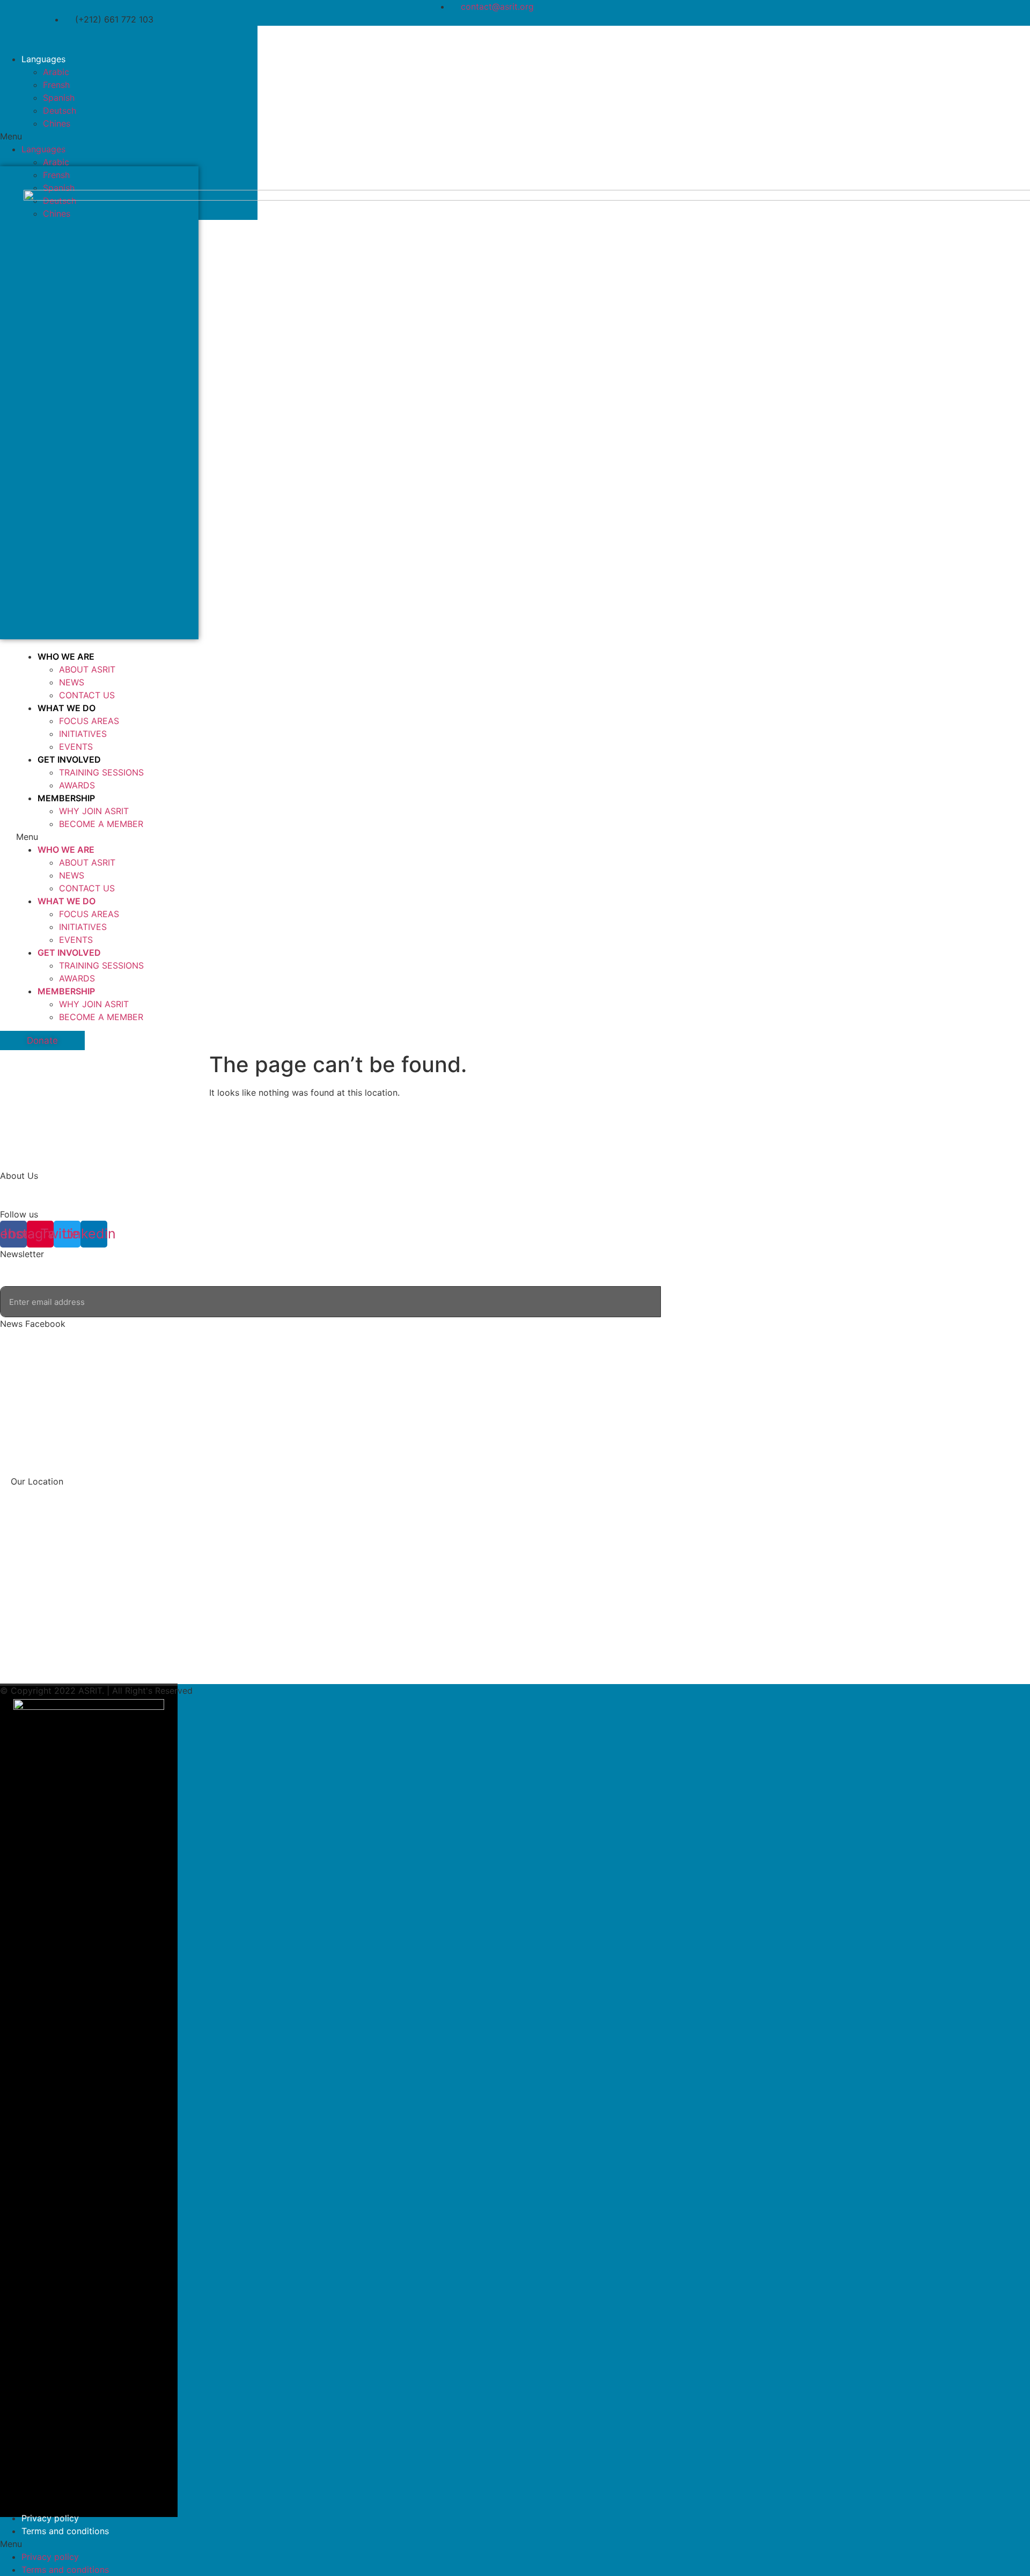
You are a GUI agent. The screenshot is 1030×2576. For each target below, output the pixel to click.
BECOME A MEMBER (101, 824)
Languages (43, 59)
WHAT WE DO (67, 708)
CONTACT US (87, 695)
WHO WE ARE (66, 656)
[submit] (675, 1302)
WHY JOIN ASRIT (94, 811)
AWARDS (77, 785)
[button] (129, 136)
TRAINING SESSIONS (101, 772)
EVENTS (76, 747)
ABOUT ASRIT (87, 669)
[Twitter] (197, 39)
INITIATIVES (83, 734)
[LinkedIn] (227, 39)
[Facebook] (138, 39)
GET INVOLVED (69, 759)
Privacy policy (50, 2518)
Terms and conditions (65, 2531)
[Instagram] (168, 39)
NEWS (72, 682)
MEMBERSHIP (66, 798)
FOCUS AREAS (89, 721)
